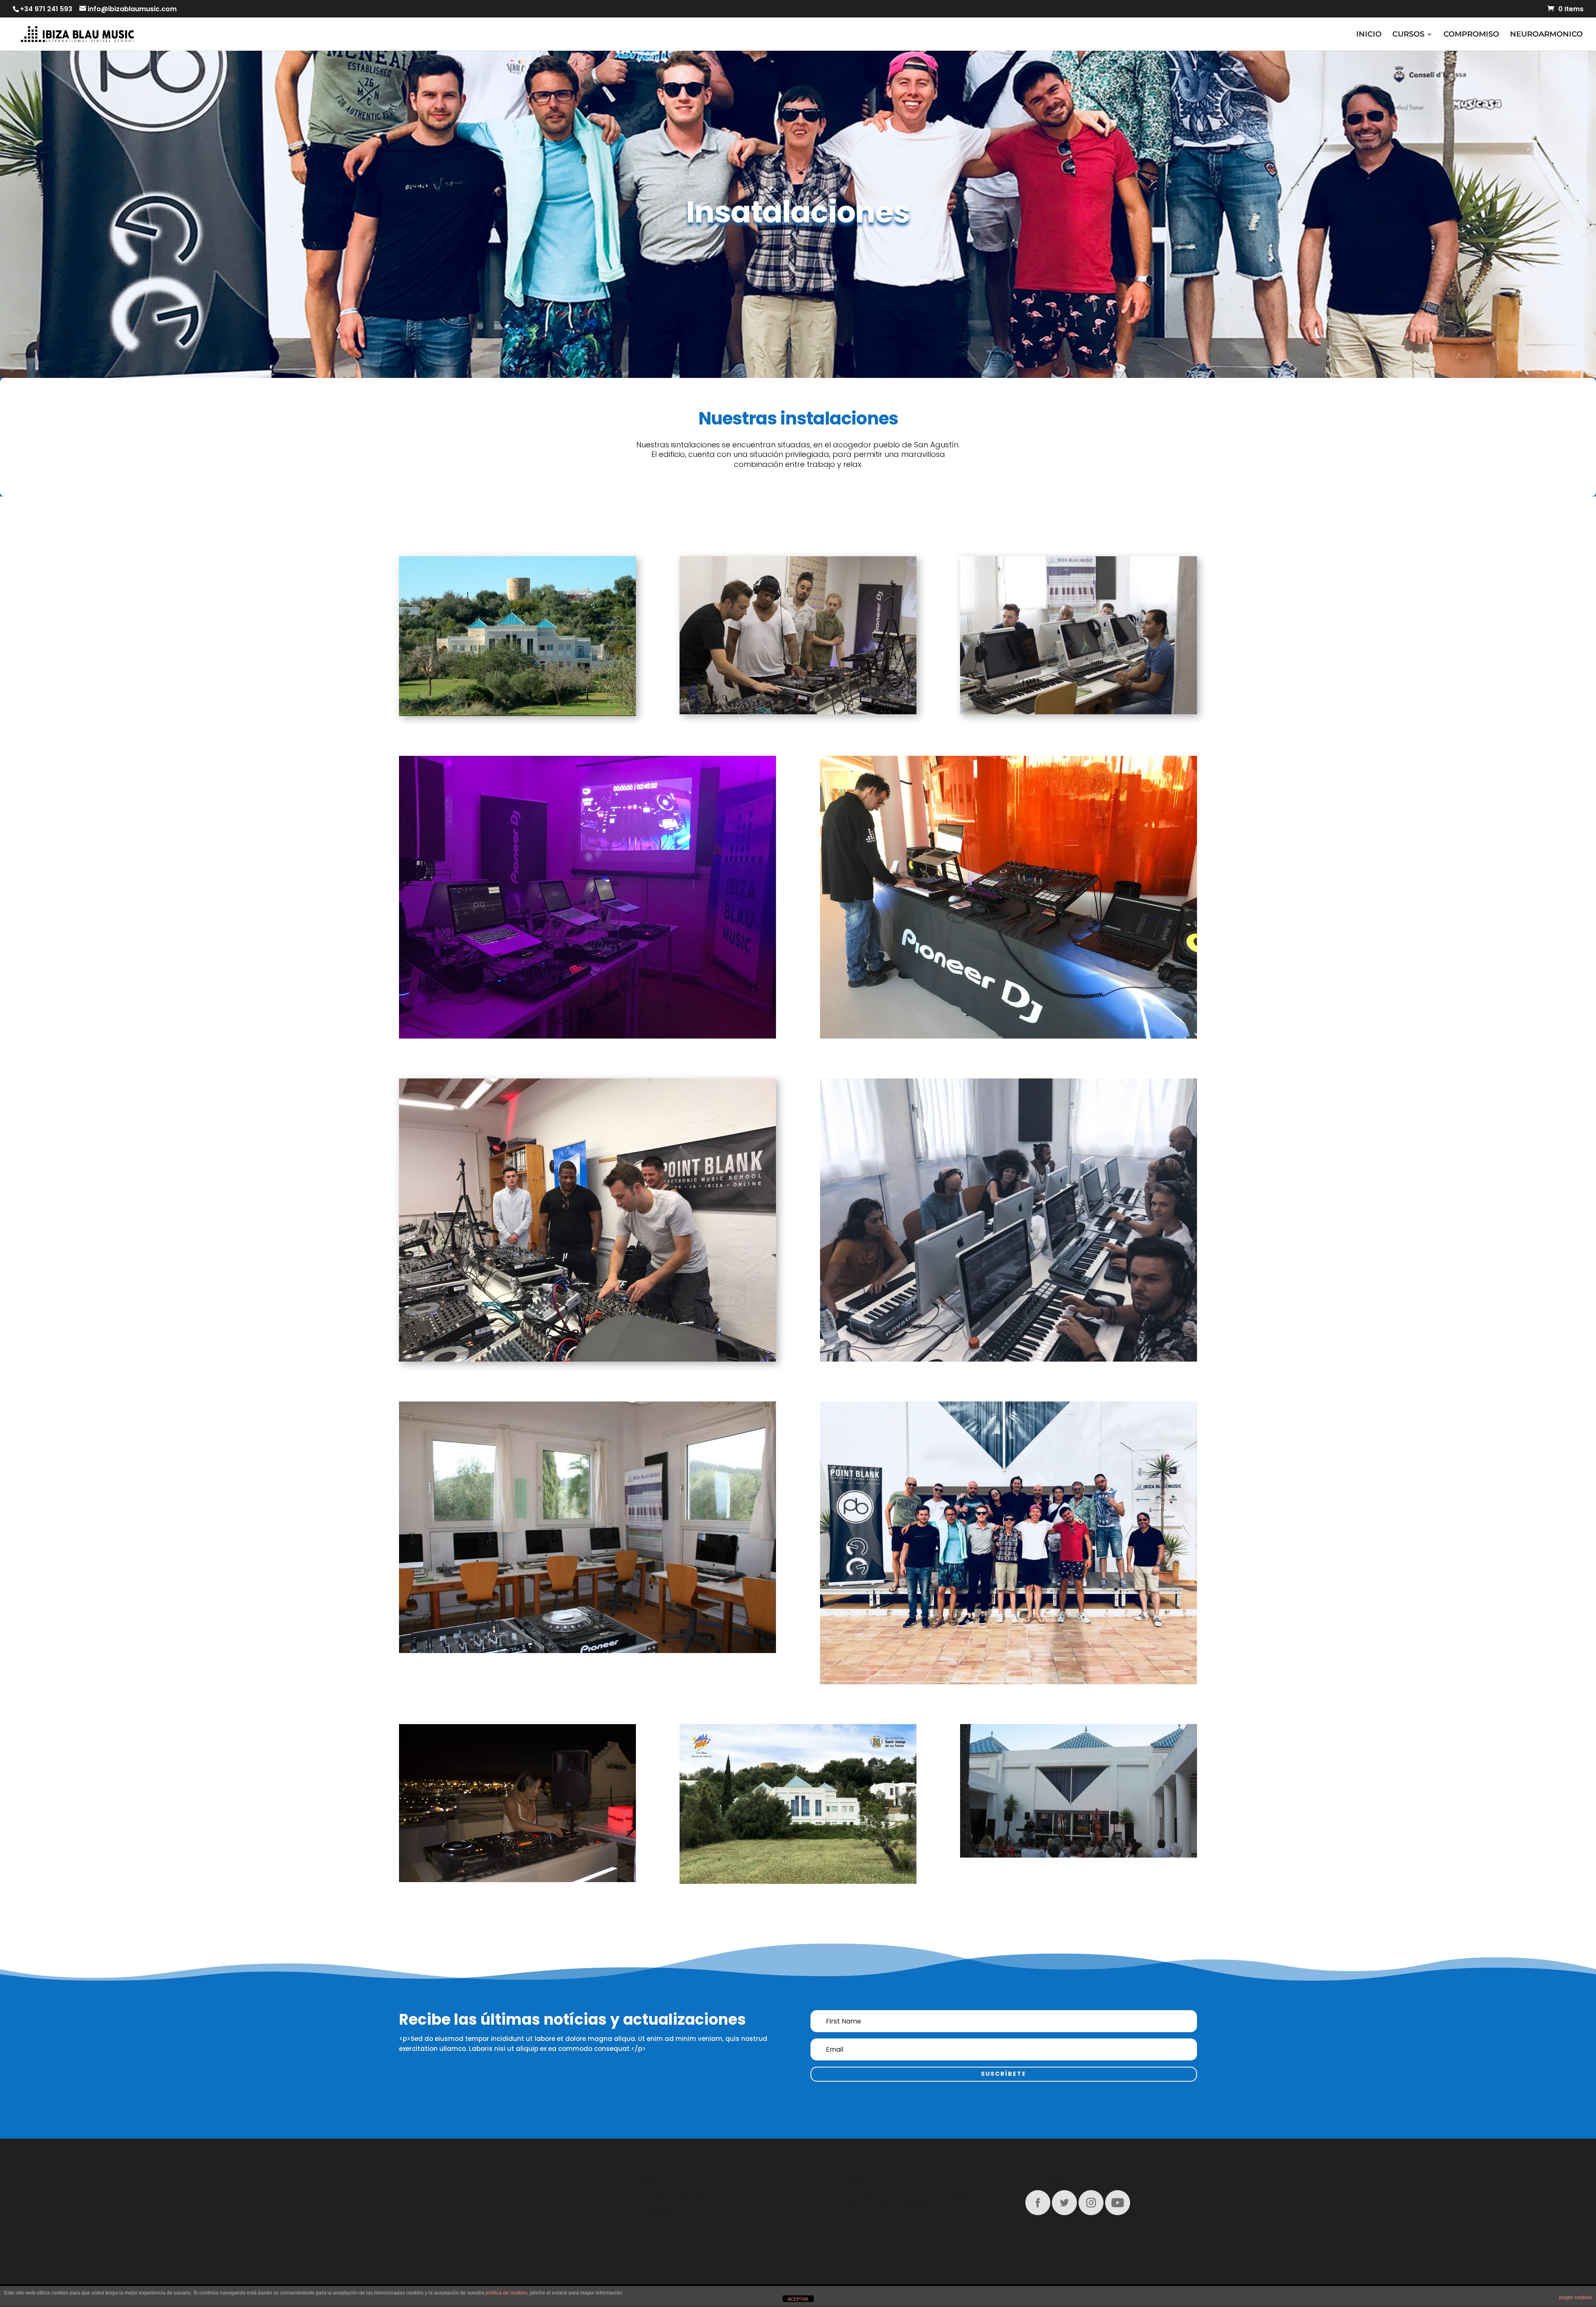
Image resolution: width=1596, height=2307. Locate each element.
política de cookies (506, 2293)
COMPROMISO (1471, 35)
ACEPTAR (798, 2299)
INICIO (1369, 35)
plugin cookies (1575, 2297)
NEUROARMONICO (1546, 35)
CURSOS (1408, 35)
